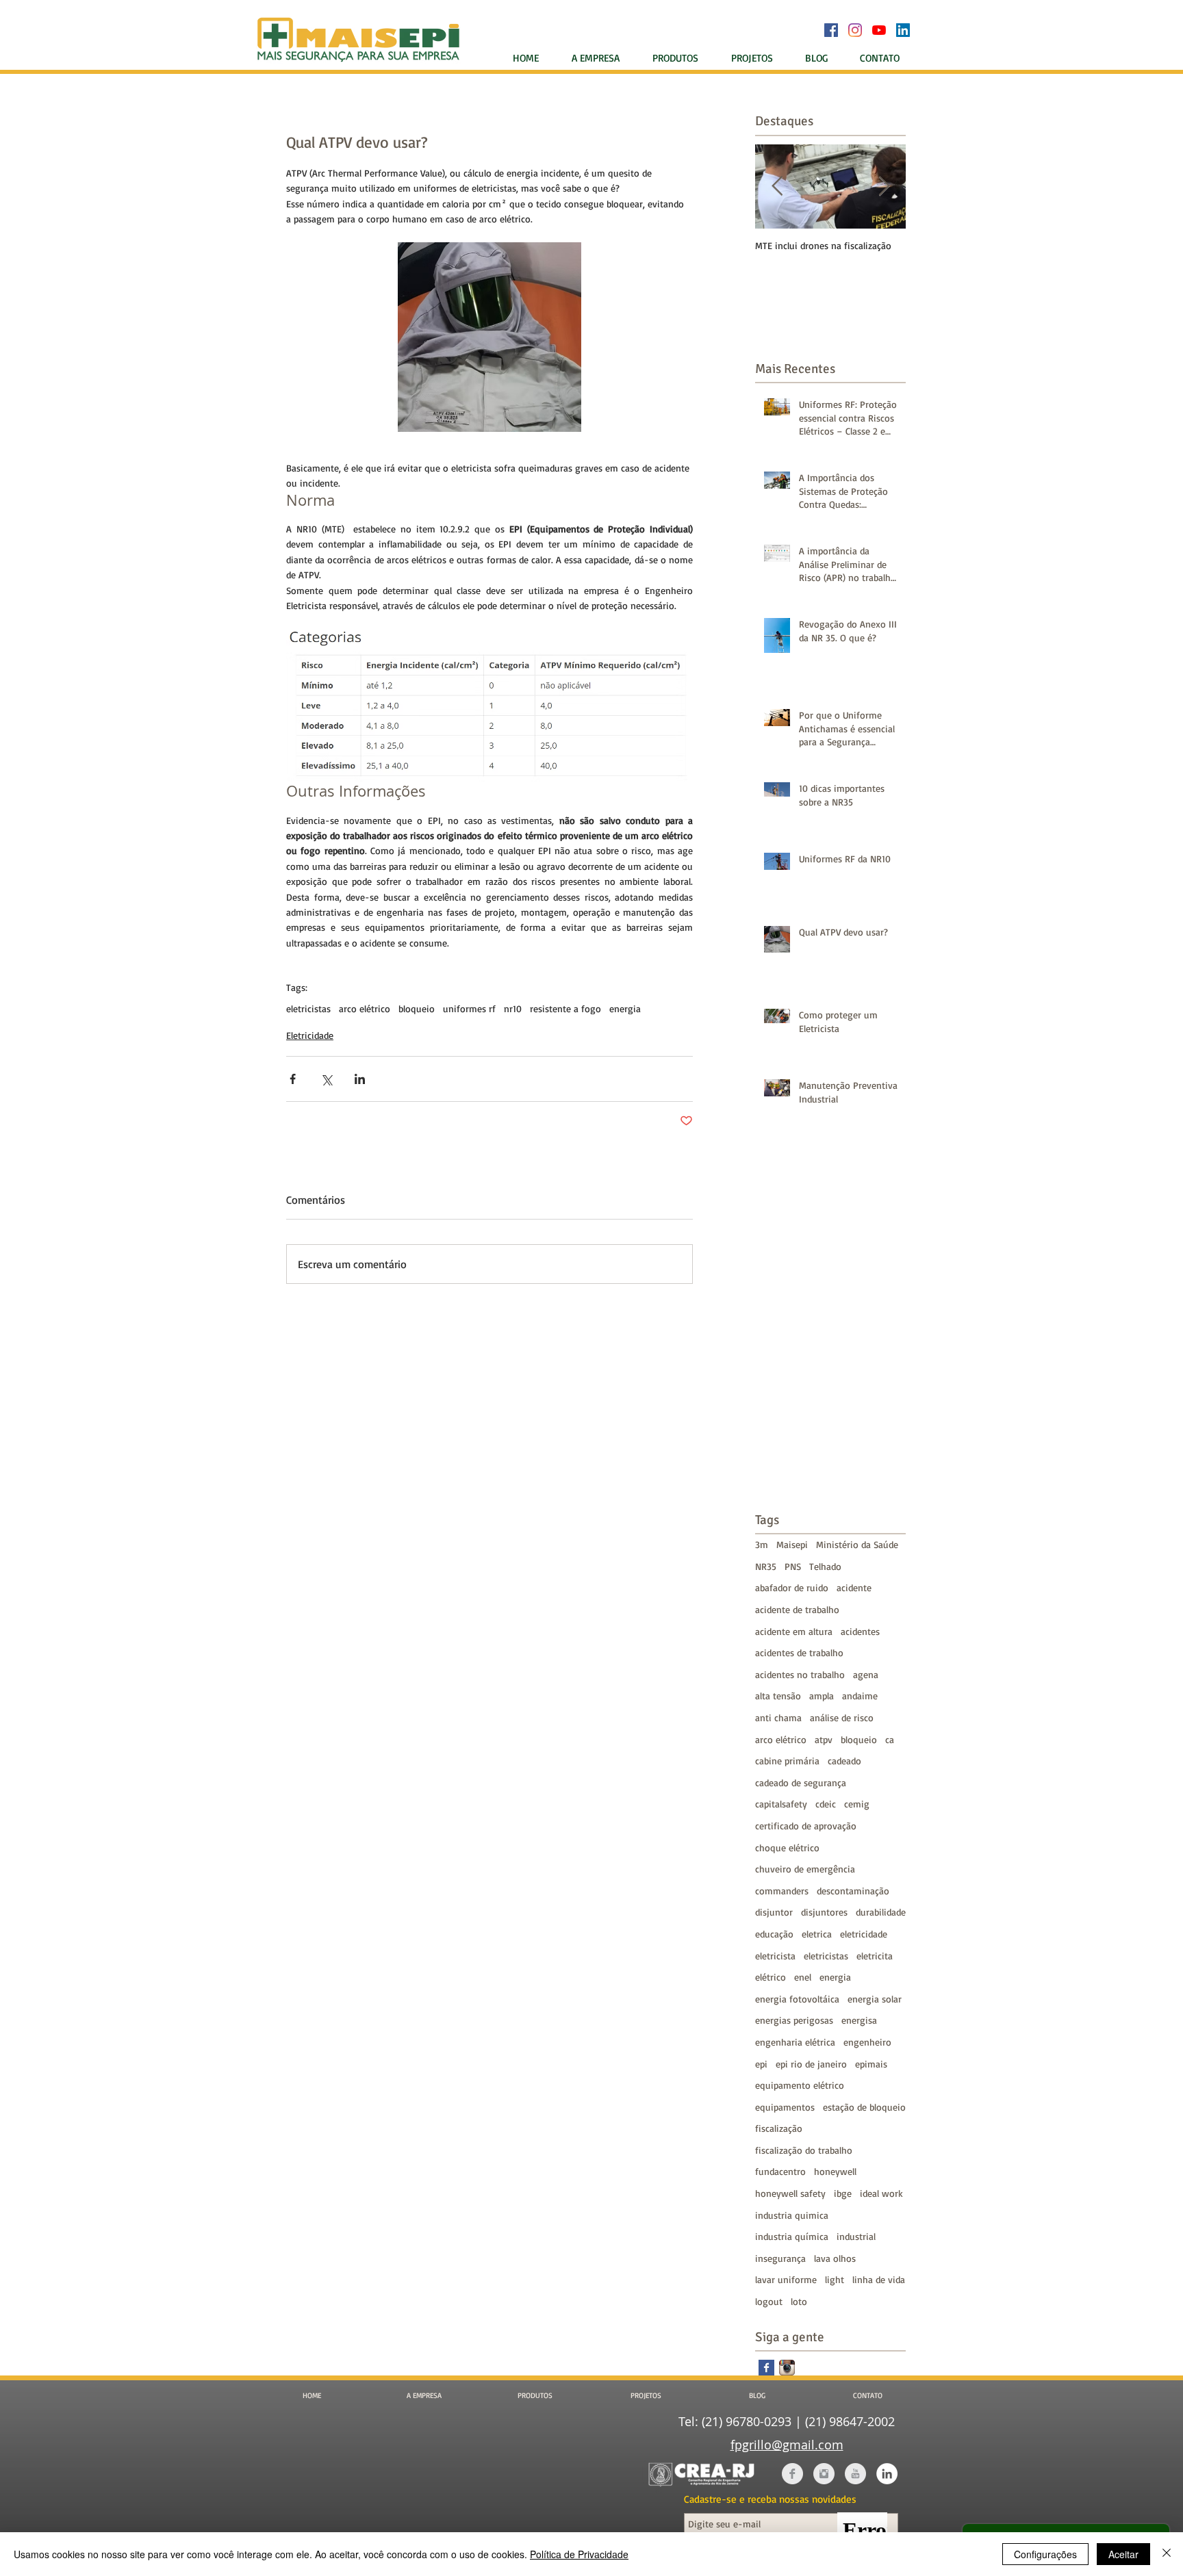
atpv (824, 1739)
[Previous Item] (777, 186)
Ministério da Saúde (857, 1544)
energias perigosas (794, 2020)
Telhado (825, 1566)
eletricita (875, 1956)
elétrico (771, 1977)
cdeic (826, 1804)
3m (762, 1544)
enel (803, 1977)
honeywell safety (790, 2193)
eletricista (775, 1956)
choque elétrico (787, 1847)
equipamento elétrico (800, 2085)
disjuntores (824, 1912)
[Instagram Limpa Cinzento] (824, 2474)
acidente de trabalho (797, 1609)
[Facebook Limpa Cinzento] (792, 2474)
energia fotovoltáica (797, 1999)
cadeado (844, 1761)
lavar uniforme (786, 2279)
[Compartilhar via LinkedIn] (360, 1079)
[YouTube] (879, 30)
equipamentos (785, 2107)
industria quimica (792, 2215)
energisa (859, 2020)
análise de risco (842, 1717)
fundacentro (780, 2171)
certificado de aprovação (806, 1826)
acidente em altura (794, 1631)
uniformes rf (469, 1008)
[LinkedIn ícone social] (903, 30)
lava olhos (835, 2258)
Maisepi (792, 1544)
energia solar (875, 1999)
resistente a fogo (565, 1008)
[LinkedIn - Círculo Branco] (887, 2474)
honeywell (835, 2171)
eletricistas (308, 1008)
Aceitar (1123, 2554)
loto (799, 2301)
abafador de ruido (792, 1587)
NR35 (766, 1566)
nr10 (513, 1008)
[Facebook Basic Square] (766, 2368)
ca (890, 1739)
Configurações (1045, 2554)
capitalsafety (781, 1804)
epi (761, 2064)
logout (769, 2301)
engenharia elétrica (795, 2042)
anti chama (778, 1717)
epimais (871, 2064)
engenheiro (867, 2042)
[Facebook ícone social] (831, 30)
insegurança (780, 2258)
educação (774, 1934)
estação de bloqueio (864, 2107)
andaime (860, 1696)
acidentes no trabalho (800, 1674)
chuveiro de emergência (805, 1869)
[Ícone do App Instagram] (787, 2368)
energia (625, 1008)
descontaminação (853, 1891)
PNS (793, 1566)
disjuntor (774, 1912)
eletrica (817, 1934)
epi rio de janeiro (811, 2064)
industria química (792, 2236)
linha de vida (879, 2279)
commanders (782, 1891)
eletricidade (864, 1934)
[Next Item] (884, 186)
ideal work (881, 2193)
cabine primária (787, 1761)
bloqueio (417, 1008)
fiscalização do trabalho (804, 2150)
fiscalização (779, 2128)
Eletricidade (310, 1035)
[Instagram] (855, 30)
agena (866, 1674)
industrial (856, 2236)
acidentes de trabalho (799, 1652)
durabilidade (881, 1912)
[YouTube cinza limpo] (855, 2474)
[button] (681, 58)
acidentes (860, 1631)
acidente (854, 1587)
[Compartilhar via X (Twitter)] (326, 1079)
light (835, 2279)
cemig (857, 1804)
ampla (822, 1696)
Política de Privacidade (579, 2554)
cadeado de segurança (801, 1782)
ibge (843, 2193)
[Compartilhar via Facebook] (293, 1079)
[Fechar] (1167, 2554)
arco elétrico (365, 1008)
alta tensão (778, 1696)
